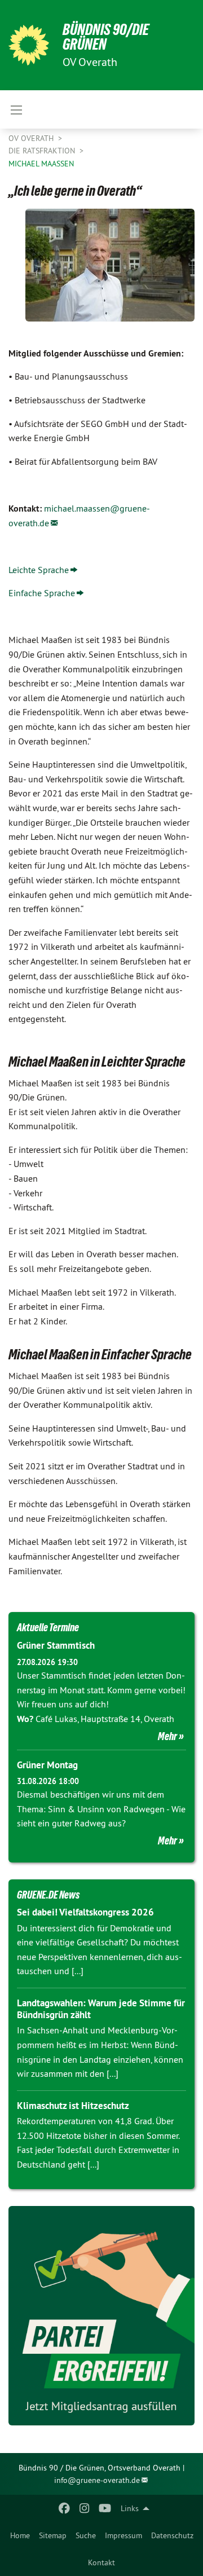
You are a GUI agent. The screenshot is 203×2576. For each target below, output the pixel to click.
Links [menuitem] (130, 2508)
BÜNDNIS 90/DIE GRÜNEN (106, 37)
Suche (86, 2535)
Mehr (167, 1736)
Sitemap (53, 2535)
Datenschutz (172, 2535)
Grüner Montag (47, 1765)
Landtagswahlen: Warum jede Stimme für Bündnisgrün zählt (101, 2009)
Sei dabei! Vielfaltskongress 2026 (85, 1912)
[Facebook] (64, 2508)
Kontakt (101, 2562)
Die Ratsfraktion (43, 151)
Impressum (123, 2535)
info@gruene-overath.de (97, 2480)
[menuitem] (20, 2535)
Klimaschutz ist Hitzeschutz (73, 2106)
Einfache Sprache (42, 593)
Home (20, 2535)
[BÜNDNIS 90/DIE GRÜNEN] (29, 45)
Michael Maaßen (41, 164)
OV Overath (32, 138)
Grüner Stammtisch (56, 1645)
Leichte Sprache (39, 570)
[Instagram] (85, 2508)
